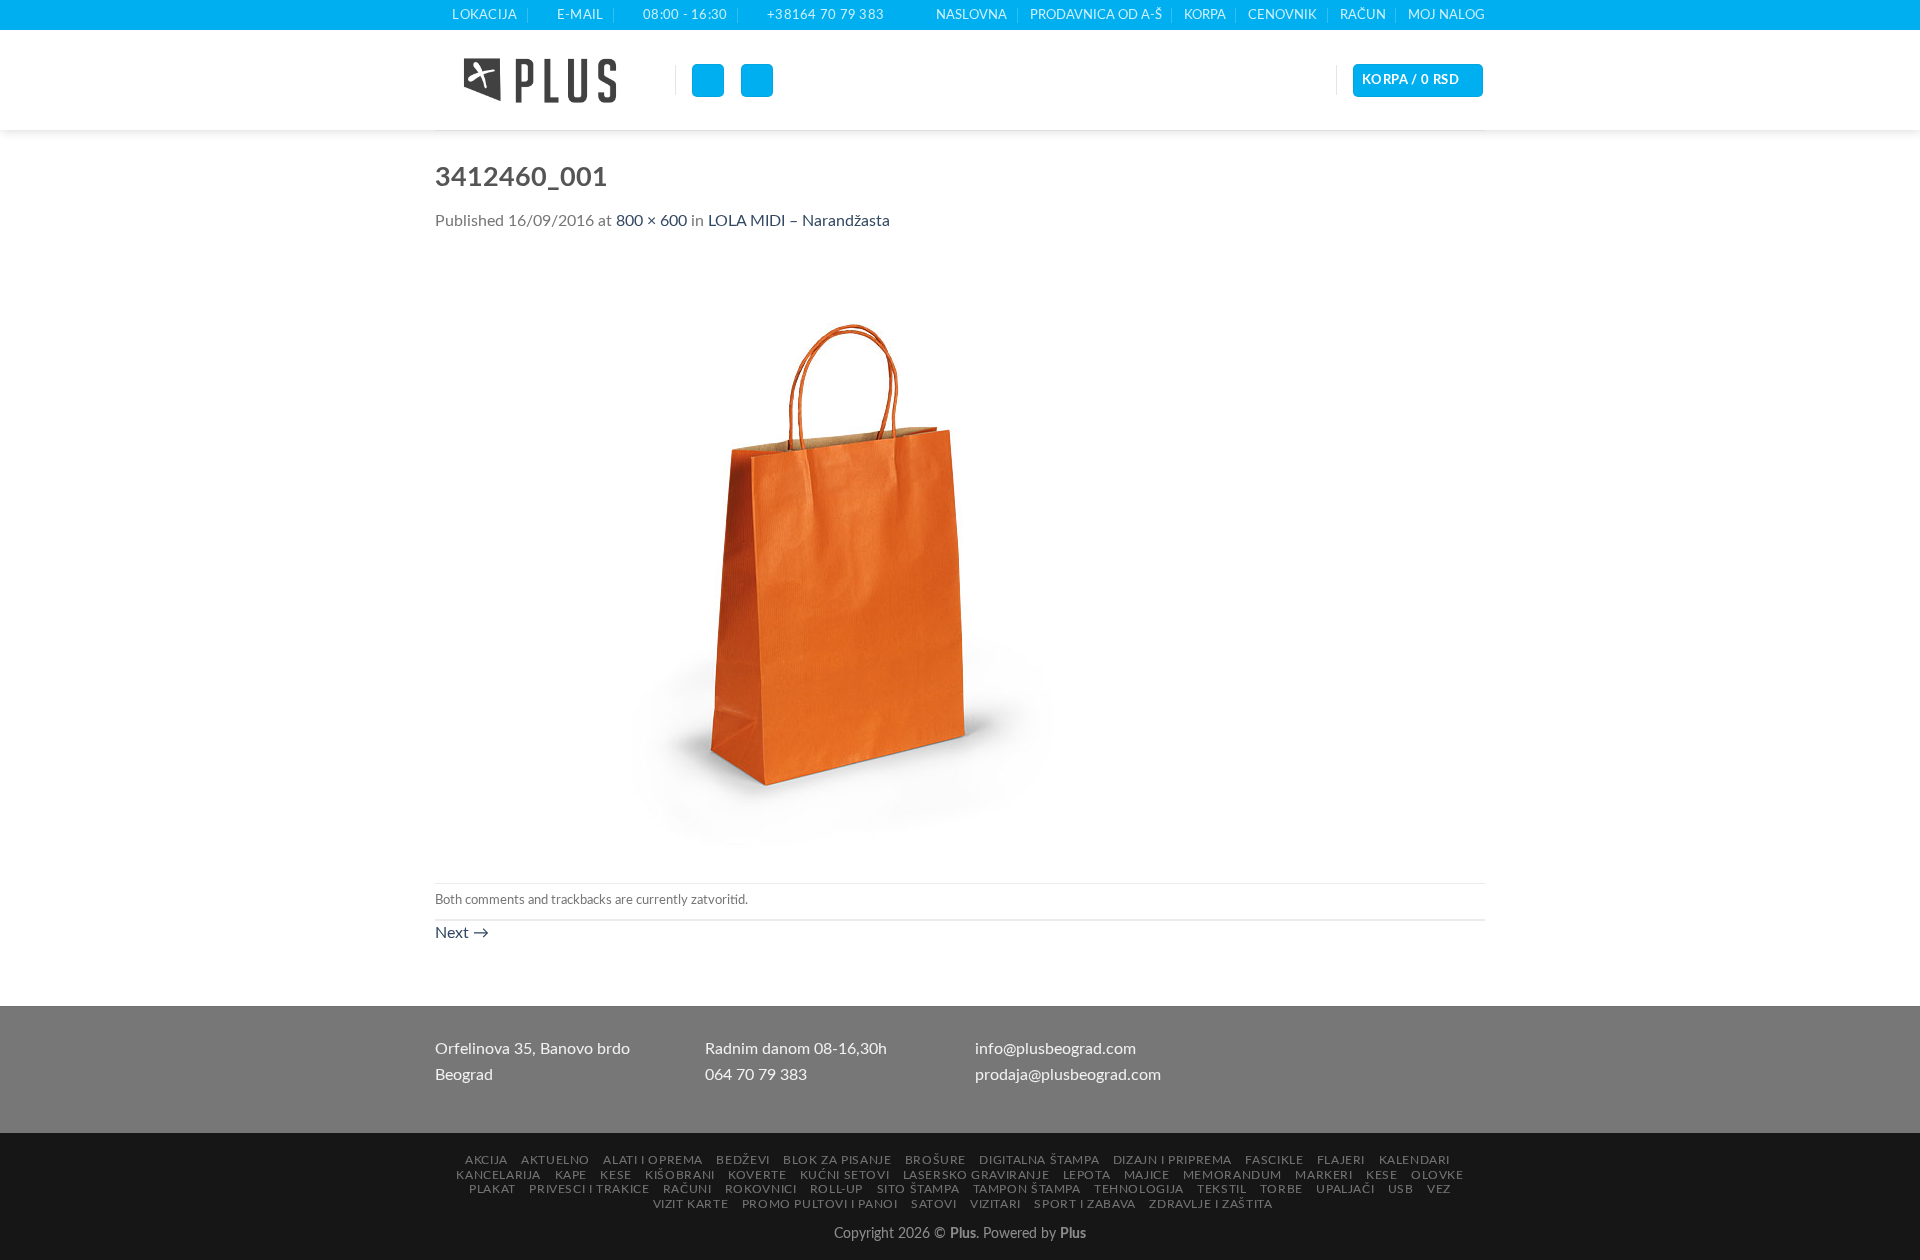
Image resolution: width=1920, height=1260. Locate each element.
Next (462, 933)
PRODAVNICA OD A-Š (1096, 15)
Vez (1439, 1189)
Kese (615, 1175)
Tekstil (1221, 1189)
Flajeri (1341, 1160)
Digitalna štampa (1039, 1160)
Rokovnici (761, 1189)
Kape (571, 1175)
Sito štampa (918, 1189)
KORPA (1205, 15)
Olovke (1437, 1175)
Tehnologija (1139, 1189)
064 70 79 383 (756, 1075)
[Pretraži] (757, 80)
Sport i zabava (1085, 1204)
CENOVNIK (1282, 15)
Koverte (757, 1175)
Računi (687, 1189)
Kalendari (1415, 1160)
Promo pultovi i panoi (820, 1204)
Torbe (1281, 1189)
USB (1401, 1189)
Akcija (486, 1160)
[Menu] (708, 80)
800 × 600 (651, 221)
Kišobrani (680, 1175)
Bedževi (742, 1160)
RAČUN (1363, 15)
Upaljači (1345, 1189)
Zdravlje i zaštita (1210, 1204)
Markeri (1323, 1175)
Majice (1147, 1175)
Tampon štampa (1027, 1189)
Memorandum (1232, 1175)
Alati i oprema (653, 1160)
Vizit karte (691, 1204)
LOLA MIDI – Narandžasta (799, 221)
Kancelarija (498, 1175)
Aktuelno (555, 1160)
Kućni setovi (844, 1175)
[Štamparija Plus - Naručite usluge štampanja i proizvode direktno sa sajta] (540, 81)
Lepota (1087, 1175)
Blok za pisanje (837, 1160)
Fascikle (1274, 1160)
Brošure (935, 1160)
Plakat (492, 1189)
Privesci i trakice (589, 1189)
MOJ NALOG (1446, 15)
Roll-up (836, 1189)
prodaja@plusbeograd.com (1068, 1075)
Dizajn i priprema (1172, 1160)
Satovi (934, 1204)
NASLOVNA (971, 15)
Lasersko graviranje (976, 1175)
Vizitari (995, 1204)
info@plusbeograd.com (1055, 1049)
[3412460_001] (835, 558)
